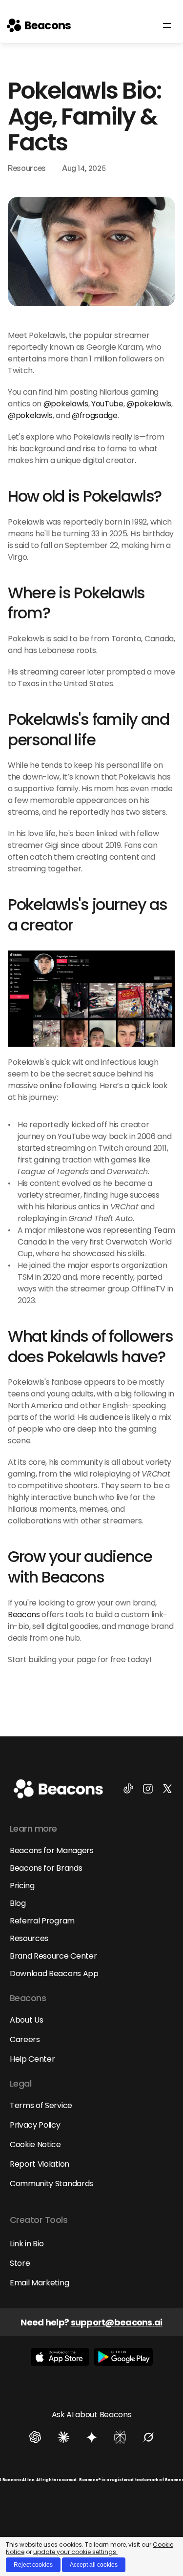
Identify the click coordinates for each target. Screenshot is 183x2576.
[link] (39, 25)
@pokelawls (66, 404)
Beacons (24, 1615)
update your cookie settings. (75, 2552)
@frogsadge (95, 415)
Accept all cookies (94, 2565)
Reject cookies (33, 2565)
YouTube (107, 404)
